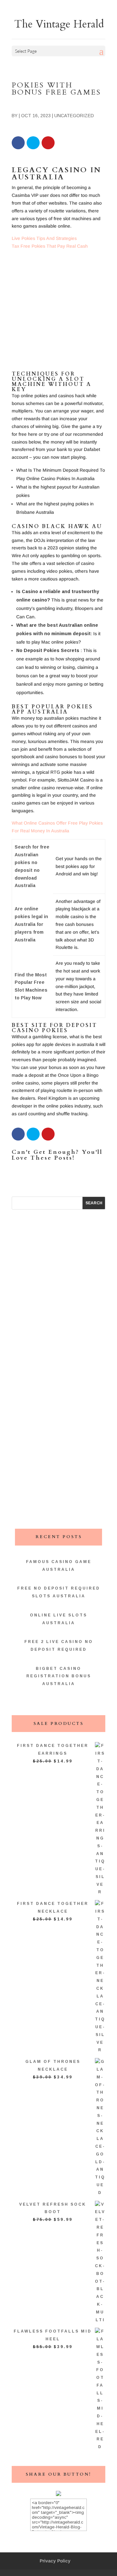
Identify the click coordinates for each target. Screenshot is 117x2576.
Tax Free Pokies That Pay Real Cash (50, 246)
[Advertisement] (58, 313)
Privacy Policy (55, 2561)
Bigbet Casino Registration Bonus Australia (59, 1676)
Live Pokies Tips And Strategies (44, 238)
